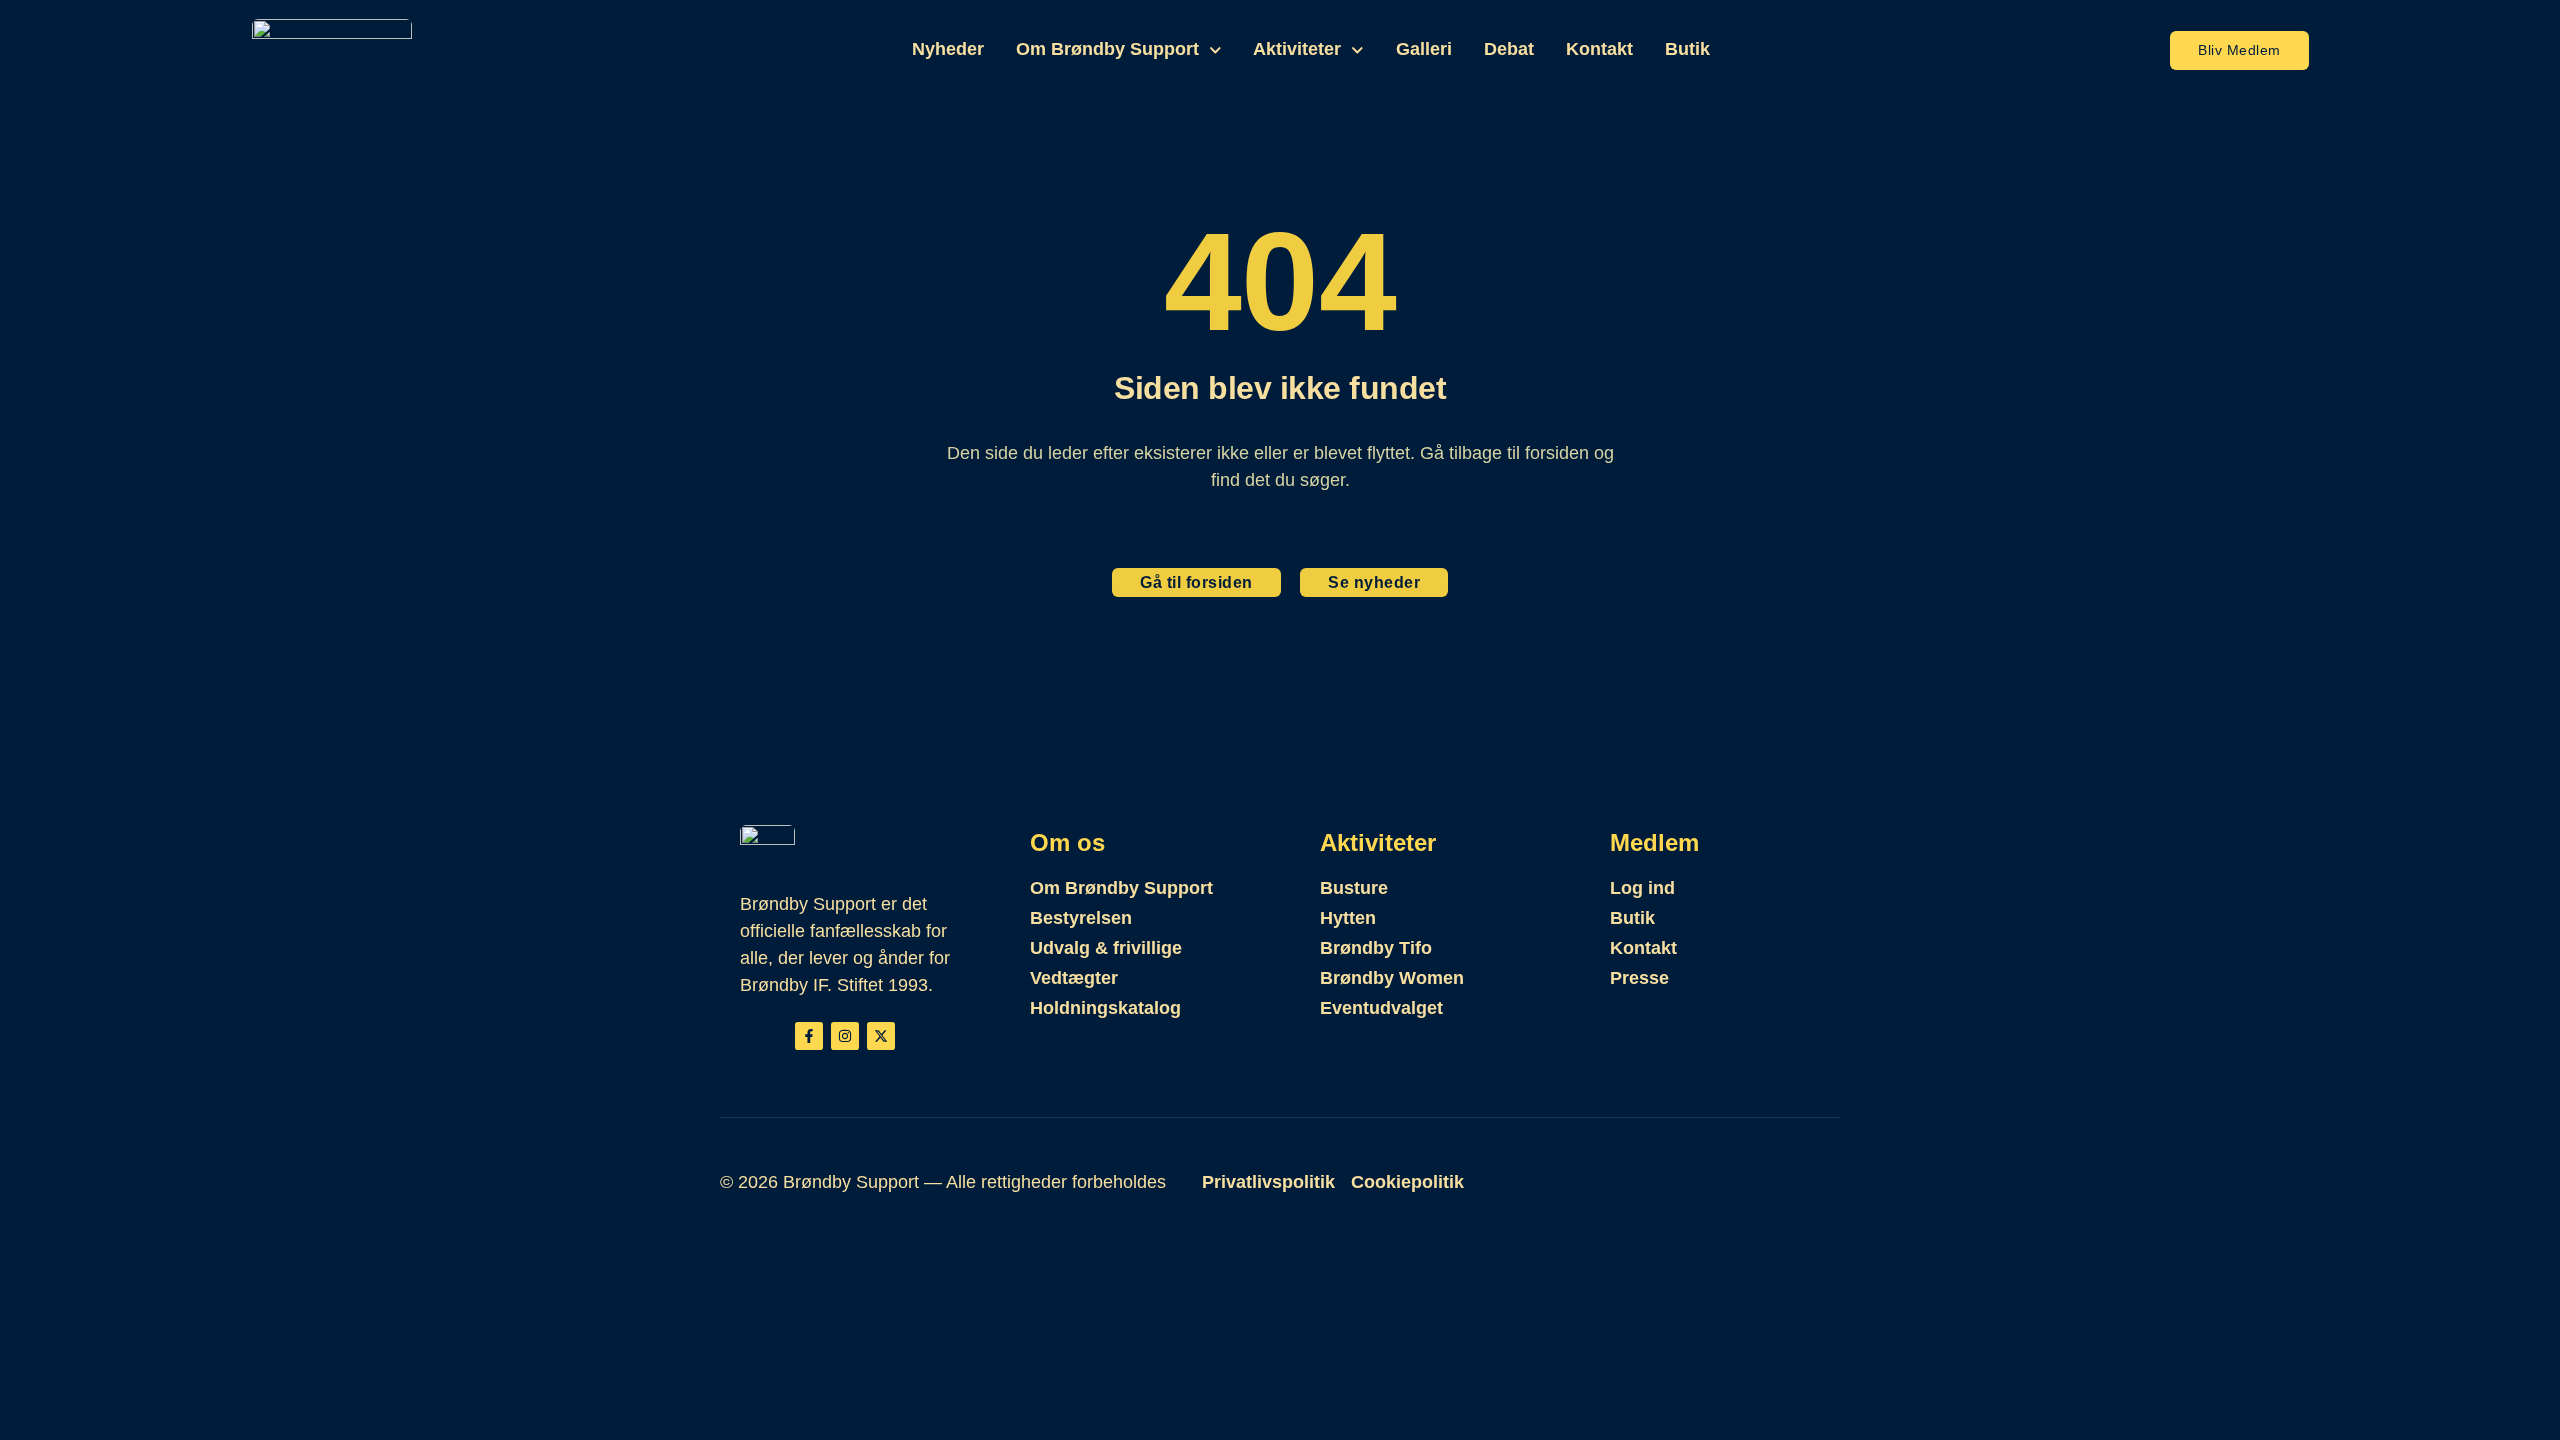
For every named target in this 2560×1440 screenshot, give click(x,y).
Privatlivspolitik (1268, 1182)
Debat (1509, 49)
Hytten (1348, 918)
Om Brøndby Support (1107, 49)
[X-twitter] (881, 1036)
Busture (1354, 888)
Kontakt (1599, 49)
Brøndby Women (1392, 978)
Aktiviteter (1297, 49)
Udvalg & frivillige (1106, 948)
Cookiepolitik (1407, 1182)
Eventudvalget (1381, 1008)
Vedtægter (1074, 978)
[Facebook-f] (809, 1036)
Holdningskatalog (1105, 1008)
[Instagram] (845, 1036)
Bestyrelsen (1081, 918)
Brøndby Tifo (1376, 948)
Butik (1687, 49)
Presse (1639, 978)
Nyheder (948, 49)
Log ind (1642, 888)
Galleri (1424, 49)
